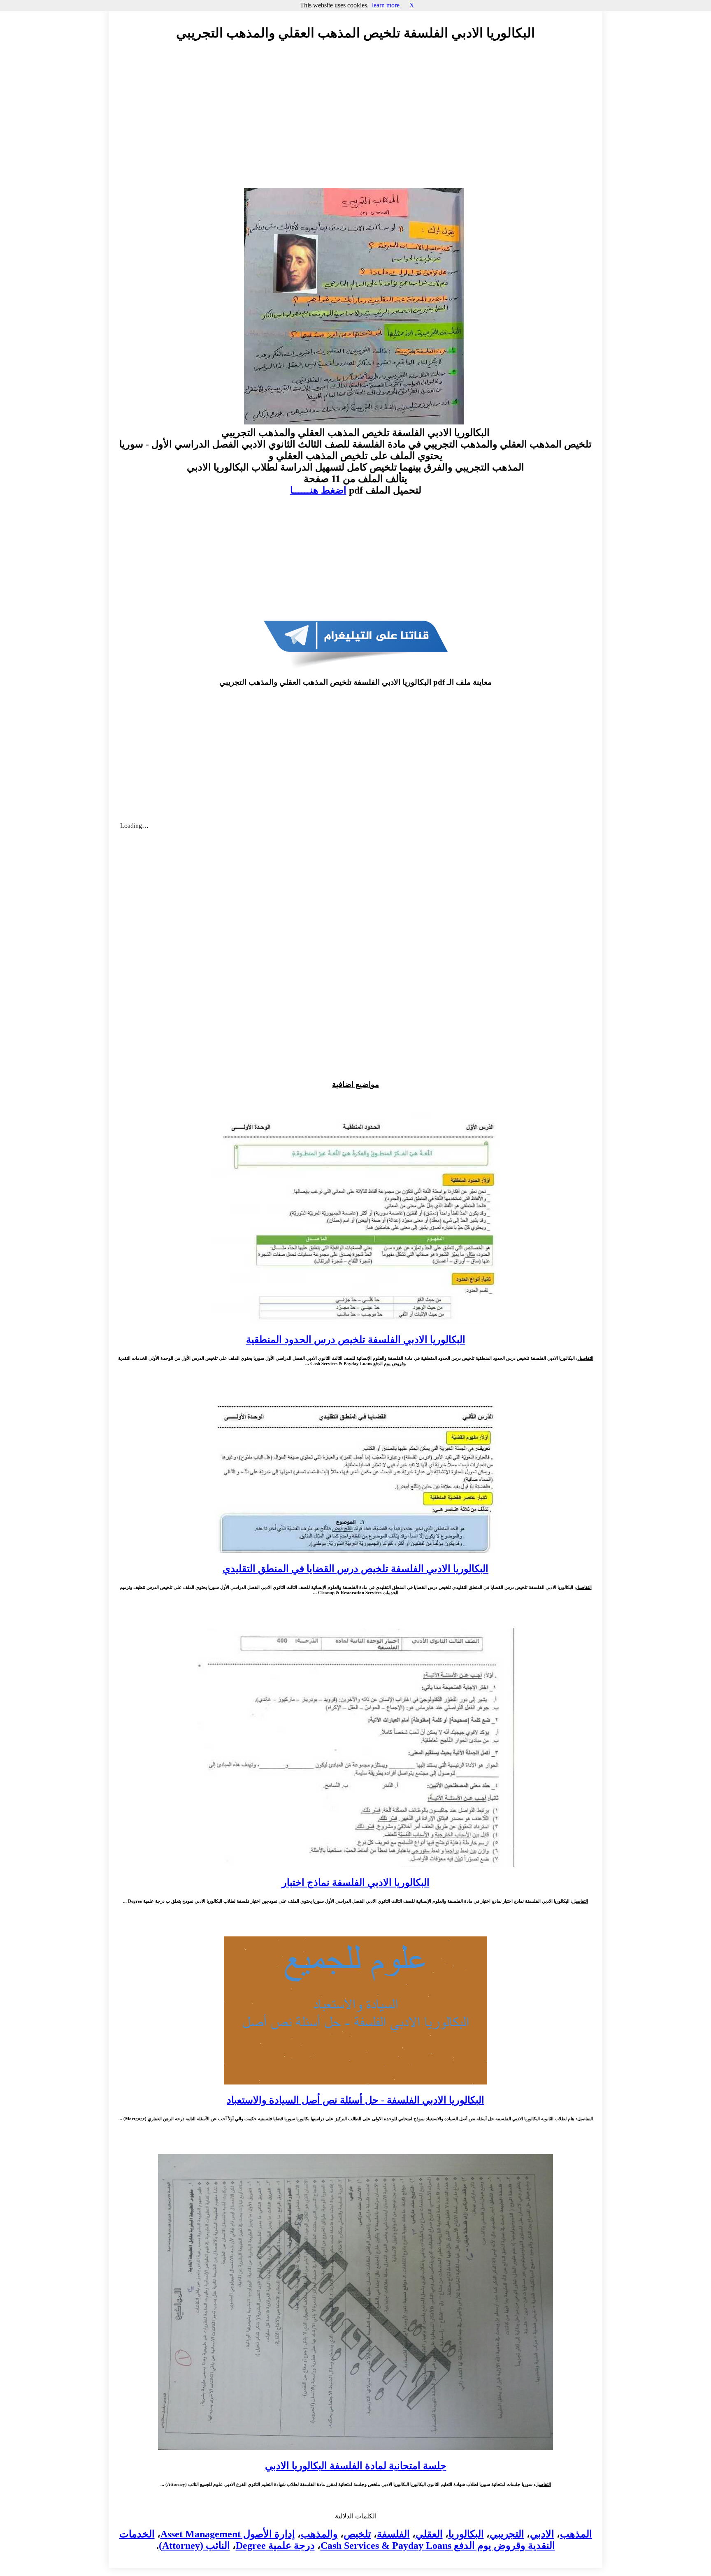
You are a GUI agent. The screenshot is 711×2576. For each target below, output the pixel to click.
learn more (386, 5)
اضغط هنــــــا (318, 490)
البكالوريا (466, 2534)
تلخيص (357, 2534)
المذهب (576, 2534)
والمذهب (319, 2534)
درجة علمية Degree (275, 2546)
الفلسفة (393, 2534)
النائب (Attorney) (194, 2546)
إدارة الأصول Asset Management (228, 2534)
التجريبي (507, 2534)
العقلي (429, 2534)
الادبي (542, 2534)
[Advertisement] (355, 122)
